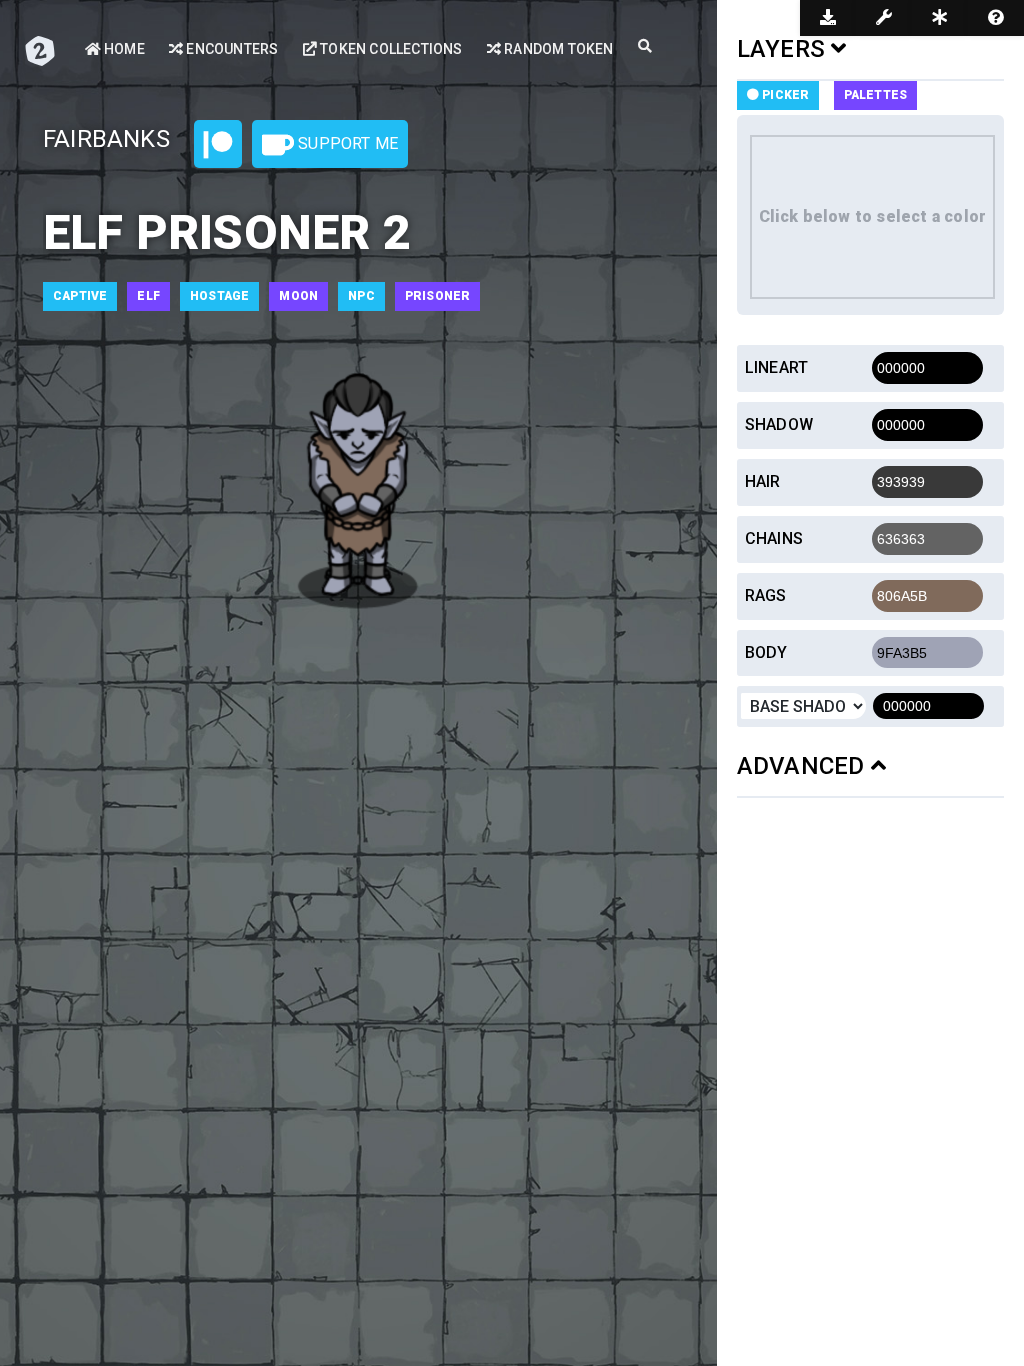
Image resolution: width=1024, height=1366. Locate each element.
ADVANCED (804, 766)
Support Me (346, 143)
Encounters (230, 49)
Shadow (779, 424)
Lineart (776, 367)
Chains (774, 538)
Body (766, 652)
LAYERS (784, 49)
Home (123, 49)
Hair (763, 481)
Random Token (557, 49)
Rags (766, 595)
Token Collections (390, 49)
